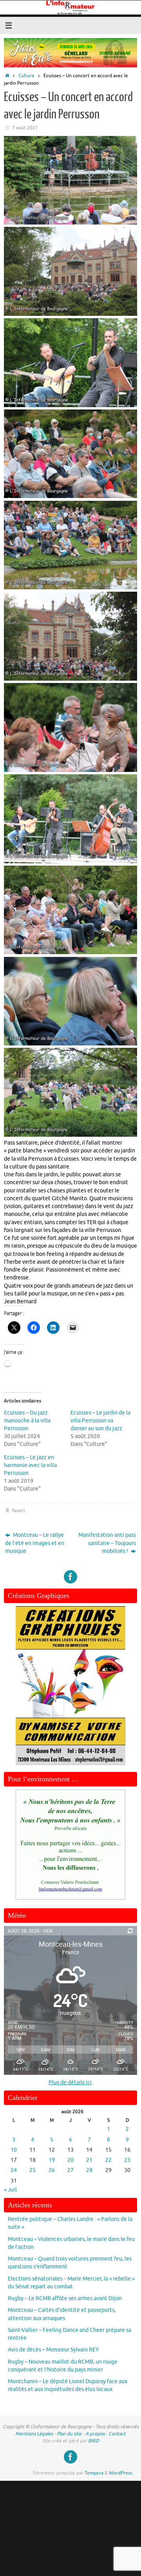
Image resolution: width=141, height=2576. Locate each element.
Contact (117, 2434)
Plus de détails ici (70, 2082)
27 (70, 2170)
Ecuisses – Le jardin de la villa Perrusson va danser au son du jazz (100, 1421)
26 (52, 2170)
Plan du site (69, 2434)
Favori (18, 1511)
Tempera (94, 2473)
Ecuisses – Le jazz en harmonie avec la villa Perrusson (30, 1465)
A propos (95, 2434)
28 (89, 2170)
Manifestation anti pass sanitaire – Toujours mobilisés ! (107, 1543)
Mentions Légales (34, 2434)
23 (127, 2160)
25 (33, 2170)
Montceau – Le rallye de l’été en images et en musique (35, 1543)
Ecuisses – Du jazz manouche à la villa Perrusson (27, 1421)
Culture (26, 76)
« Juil (10, 2190)
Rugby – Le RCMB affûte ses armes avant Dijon (65, 2298)
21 (89, 2160)
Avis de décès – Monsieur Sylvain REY (53, 2350)
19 (52, 2160)
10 (14, 2150)
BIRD (94, 2441)
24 (14, 2170)
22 (108, 2160)
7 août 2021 (25, 128)
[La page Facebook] (70, 1577)
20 (70, 2160)
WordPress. (121, 2473)
